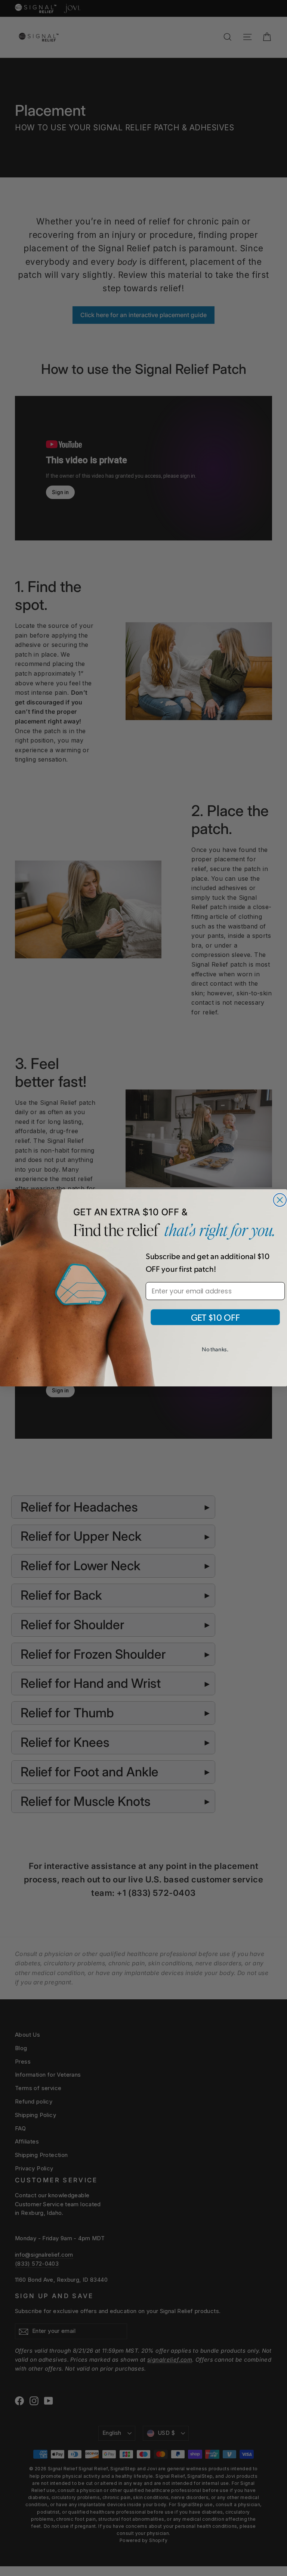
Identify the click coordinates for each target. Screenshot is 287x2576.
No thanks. (215, 1349)
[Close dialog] (280, 1200)
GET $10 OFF (215, 1318)
